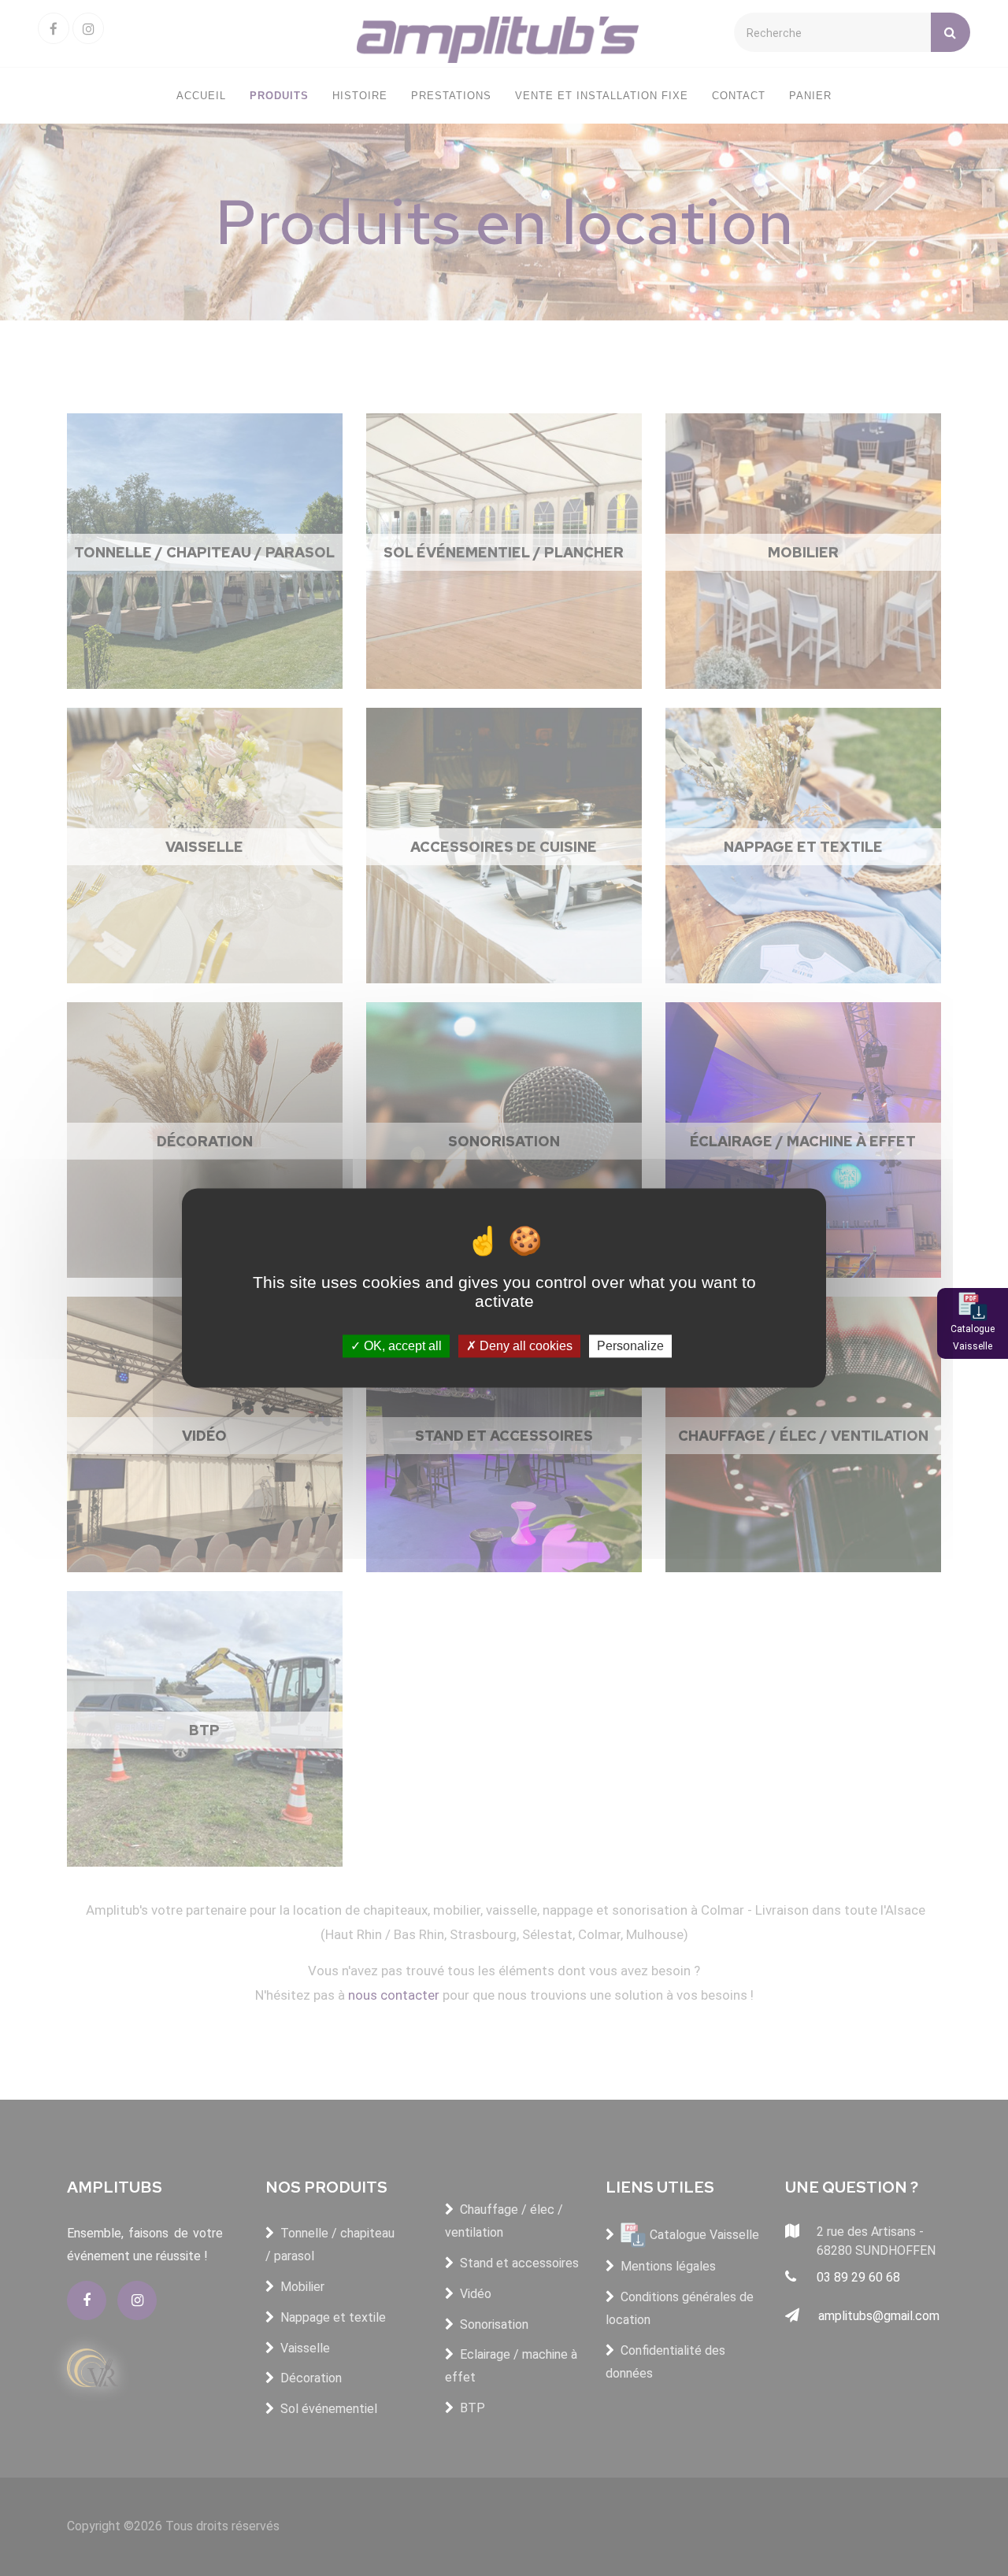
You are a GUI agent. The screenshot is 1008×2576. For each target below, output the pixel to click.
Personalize (630, 1346)
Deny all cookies (524, 1346)
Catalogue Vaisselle (973, 1338)
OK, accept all (401, 1346)
